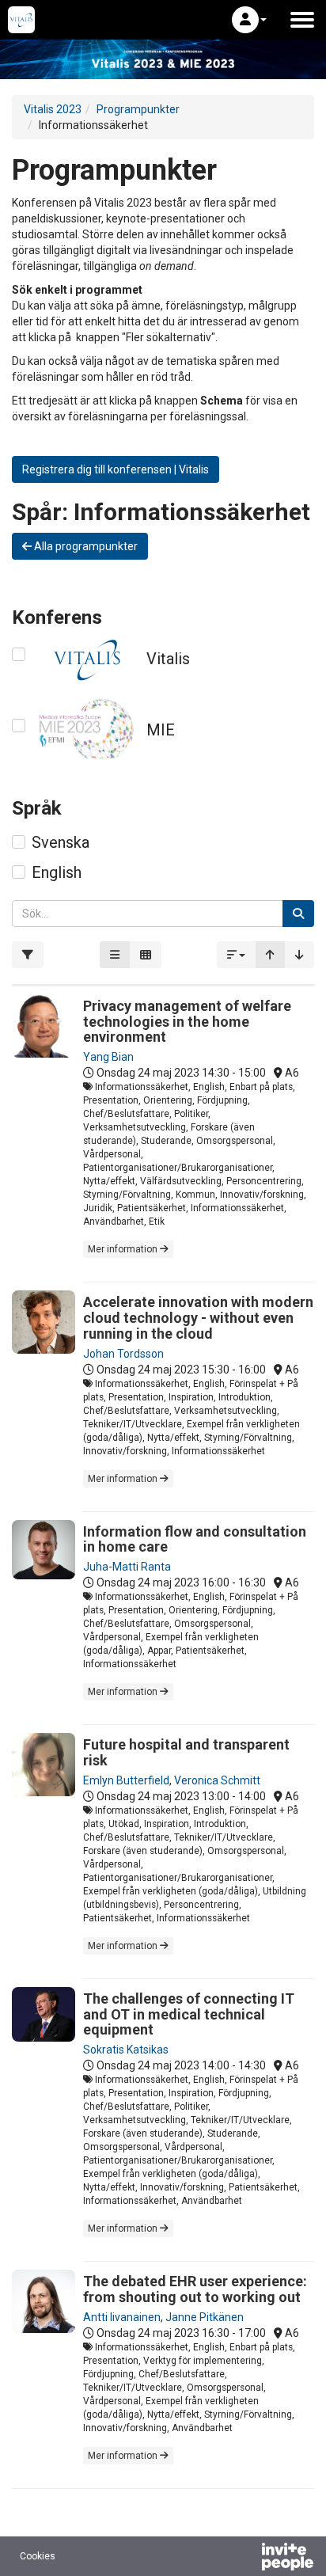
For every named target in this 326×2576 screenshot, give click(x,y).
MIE (161, 730)
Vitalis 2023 (53, 109)
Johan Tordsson (123, 1354)
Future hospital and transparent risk (186, 1752)
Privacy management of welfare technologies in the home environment (187, 1022)
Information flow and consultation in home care (195, 1539)
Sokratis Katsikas (126, 2050)
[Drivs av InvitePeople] (246, 2559)
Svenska (61, 842)
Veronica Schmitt (217, 1780)
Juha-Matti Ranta (127, 1567)
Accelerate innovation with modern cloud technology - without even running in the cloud (198, 1318)
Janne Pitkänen (205, 2317)
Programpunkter (138, 109)
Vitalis (168, 659)
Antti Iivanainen (122, 2317)
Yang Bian (108, 1057)
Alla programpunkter (85, 546)
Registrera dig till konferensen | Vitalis (116, 469)
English (57, 872)
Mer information (124, 1249)
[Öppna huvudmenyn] (302, 20)
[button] (249, 20)
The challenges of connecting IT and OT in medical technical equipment (189, 2014)
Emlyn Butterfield (126, 1780)
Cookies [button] (38, 2556)
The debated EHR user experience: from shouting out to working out (195, 2289)
